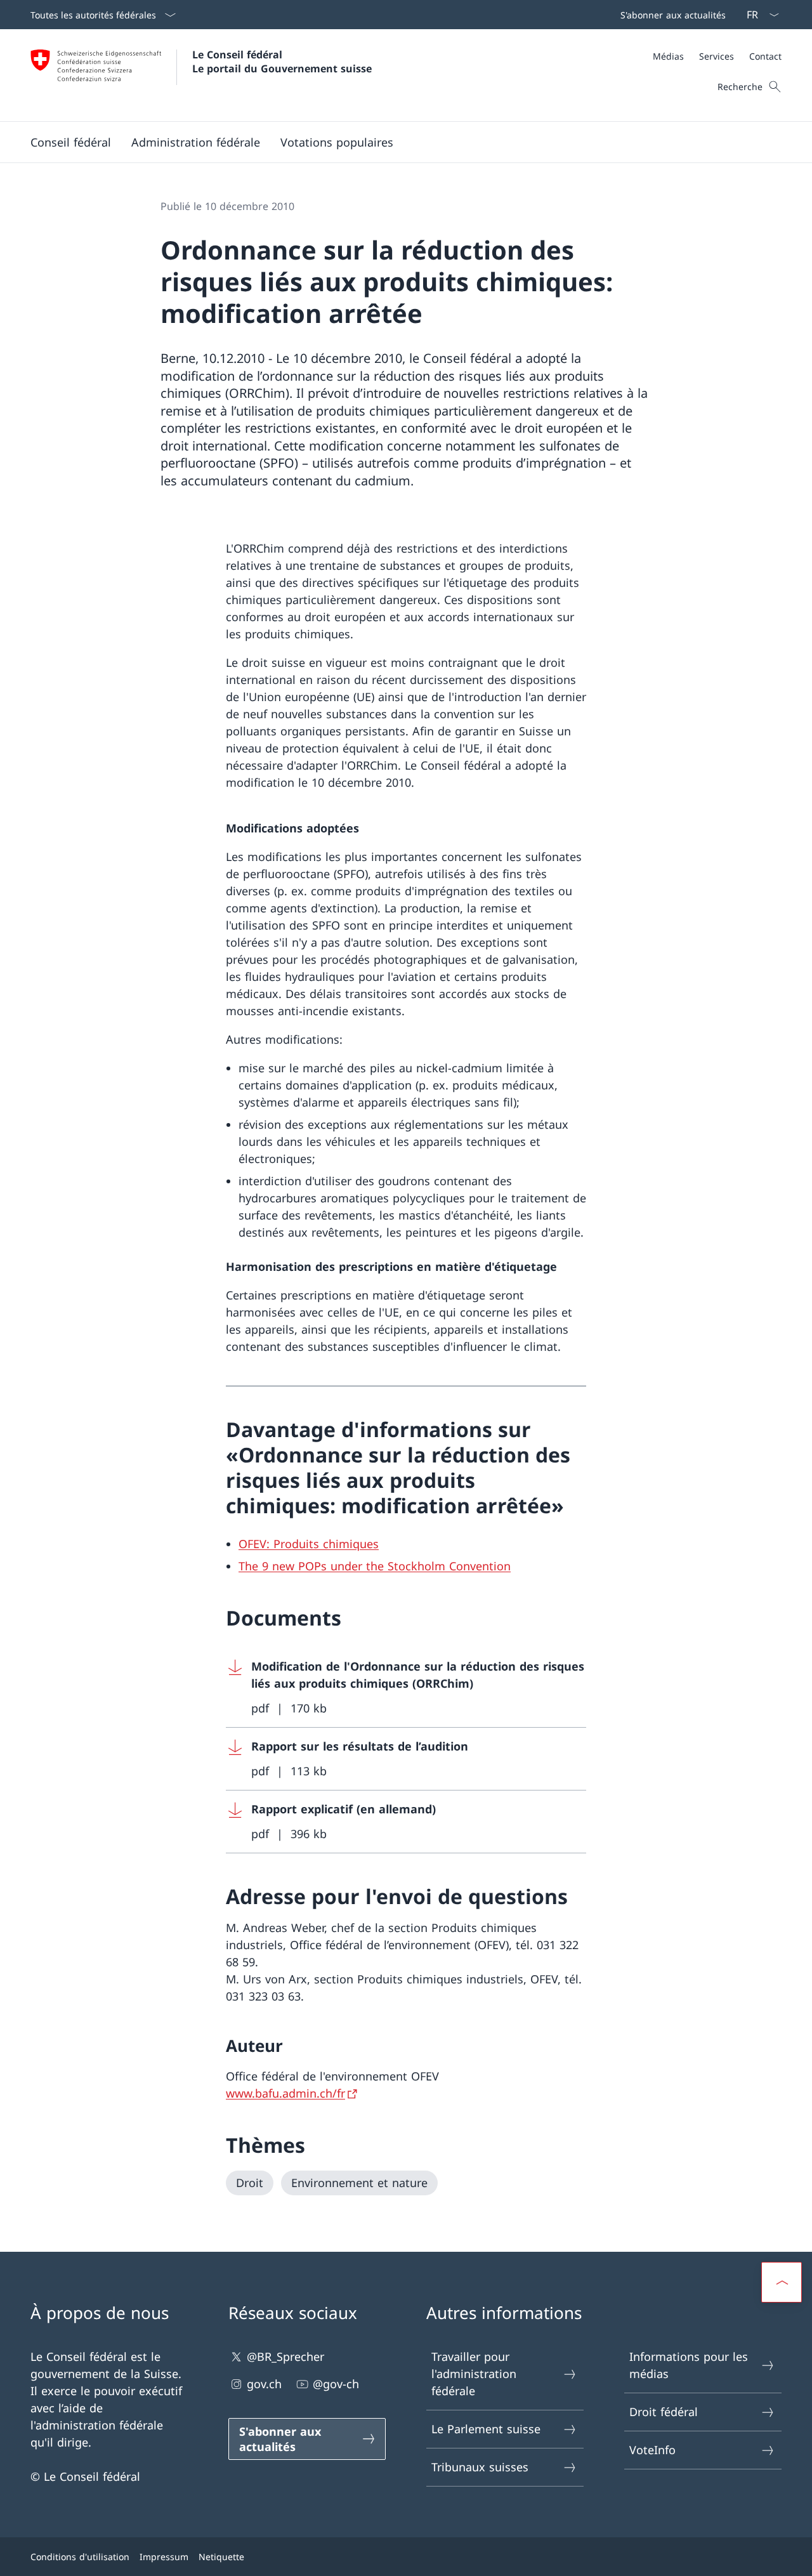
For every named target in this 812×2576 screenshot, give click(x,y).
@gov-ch (336, 2384)
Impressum (164, 2557)
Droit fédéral (664, 2412)
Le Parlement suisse (486, 2429)
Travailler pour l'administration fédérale (474, 2374)
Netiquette (221, 2557)
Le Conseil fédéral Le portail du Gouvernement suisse (282, 62)
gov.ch (264, 2384)
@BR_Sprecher (285, 2356)
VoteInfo (652, 2450)
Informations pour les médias (689, 2365)
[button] (71, 142)
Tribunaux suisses (480, 2467)
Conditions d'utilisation (80, 2557)
